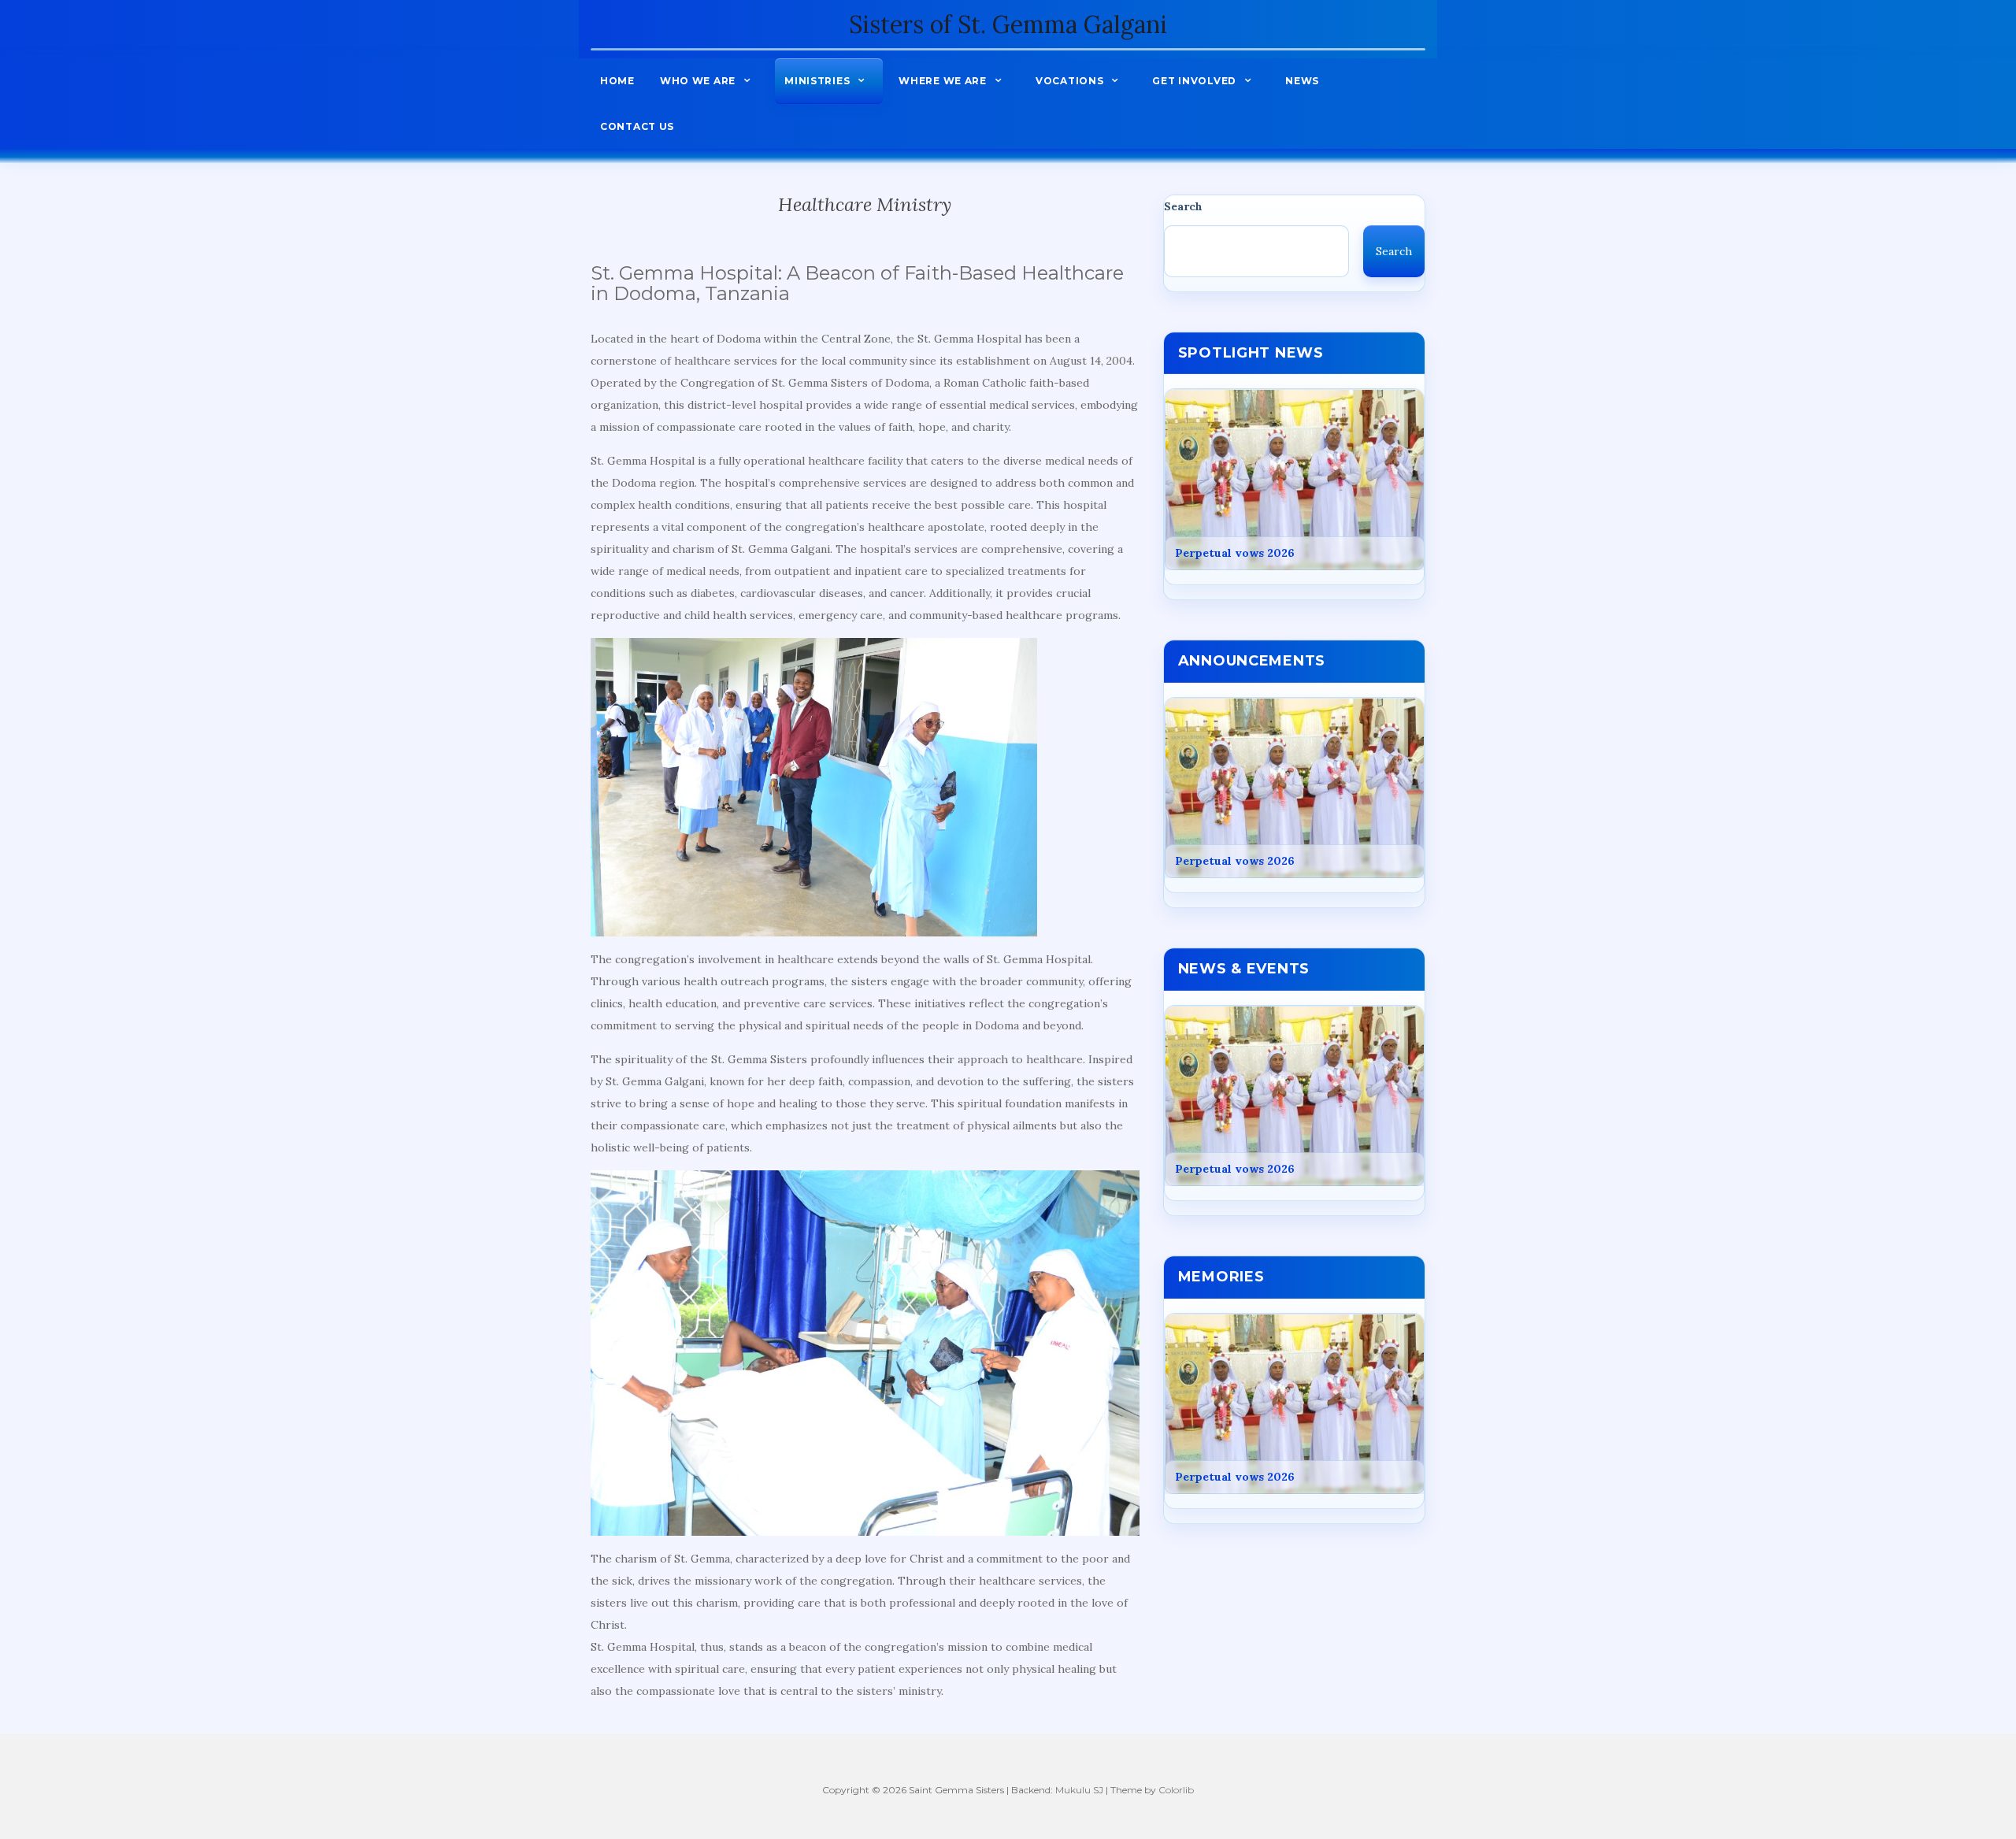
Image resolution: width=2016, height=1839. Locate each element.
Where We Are (943, 81)
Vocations (1069, 81)
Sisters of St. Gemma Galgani (1008, 24)
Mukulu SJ (1079, 1790)
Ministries (817, 81)
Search (1183, 206)
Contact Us (637, 126)
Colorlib (1176, 1790)
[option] (1295, 480)
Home (617, 81)
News (1302, 81)
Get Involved (1194, 81)
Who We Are (698, 81)
